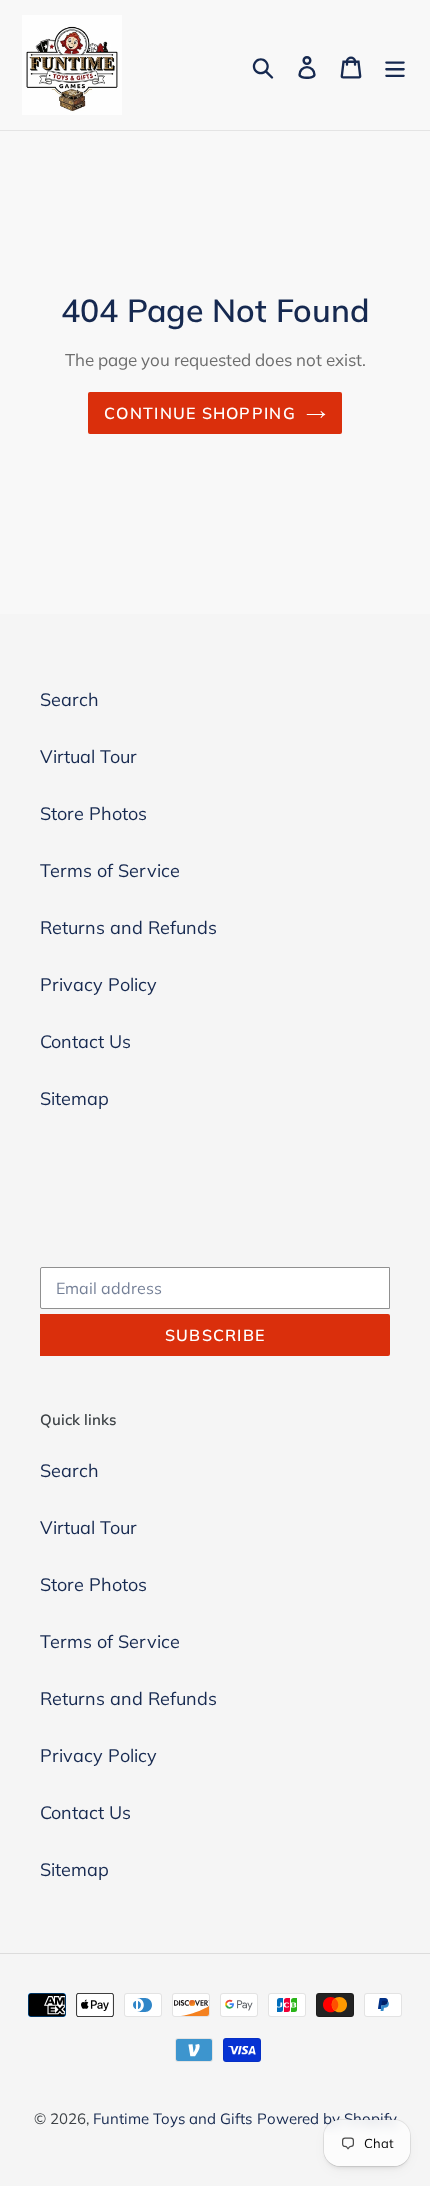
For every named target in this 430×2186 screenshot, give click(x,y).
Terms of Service (110, 870)
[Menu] (395, 65)
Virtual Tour (88, 756)
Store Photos (93, 813)
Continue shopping (200, 413)
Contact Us (85, 1041)
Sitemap (74, 1098)
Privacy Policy (98, 984)
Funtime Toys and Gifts (172, 2118)
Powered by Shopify (327, 2118)
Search (69, 699)
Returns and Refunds (128, 927)
